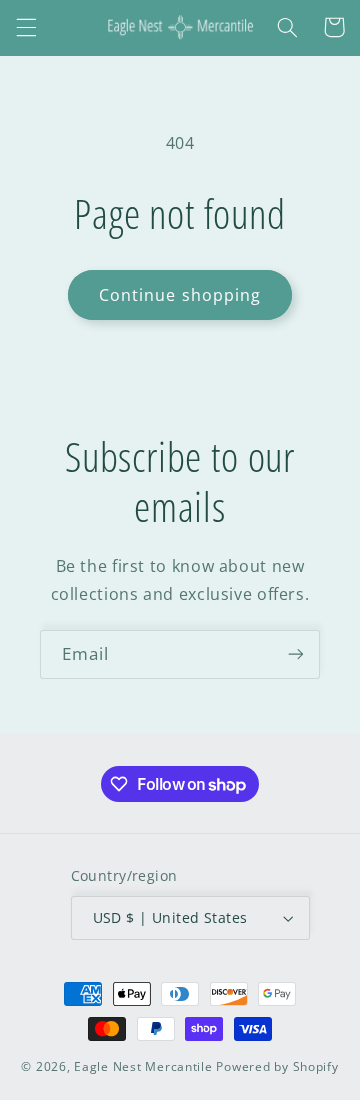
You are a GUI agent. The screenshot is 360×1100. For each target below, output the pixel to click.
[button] (26, 27)
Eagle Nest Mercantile (143, 1066)
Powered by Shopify (277, 1066)
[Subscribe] (296, 654)
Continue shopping (180, 295)
